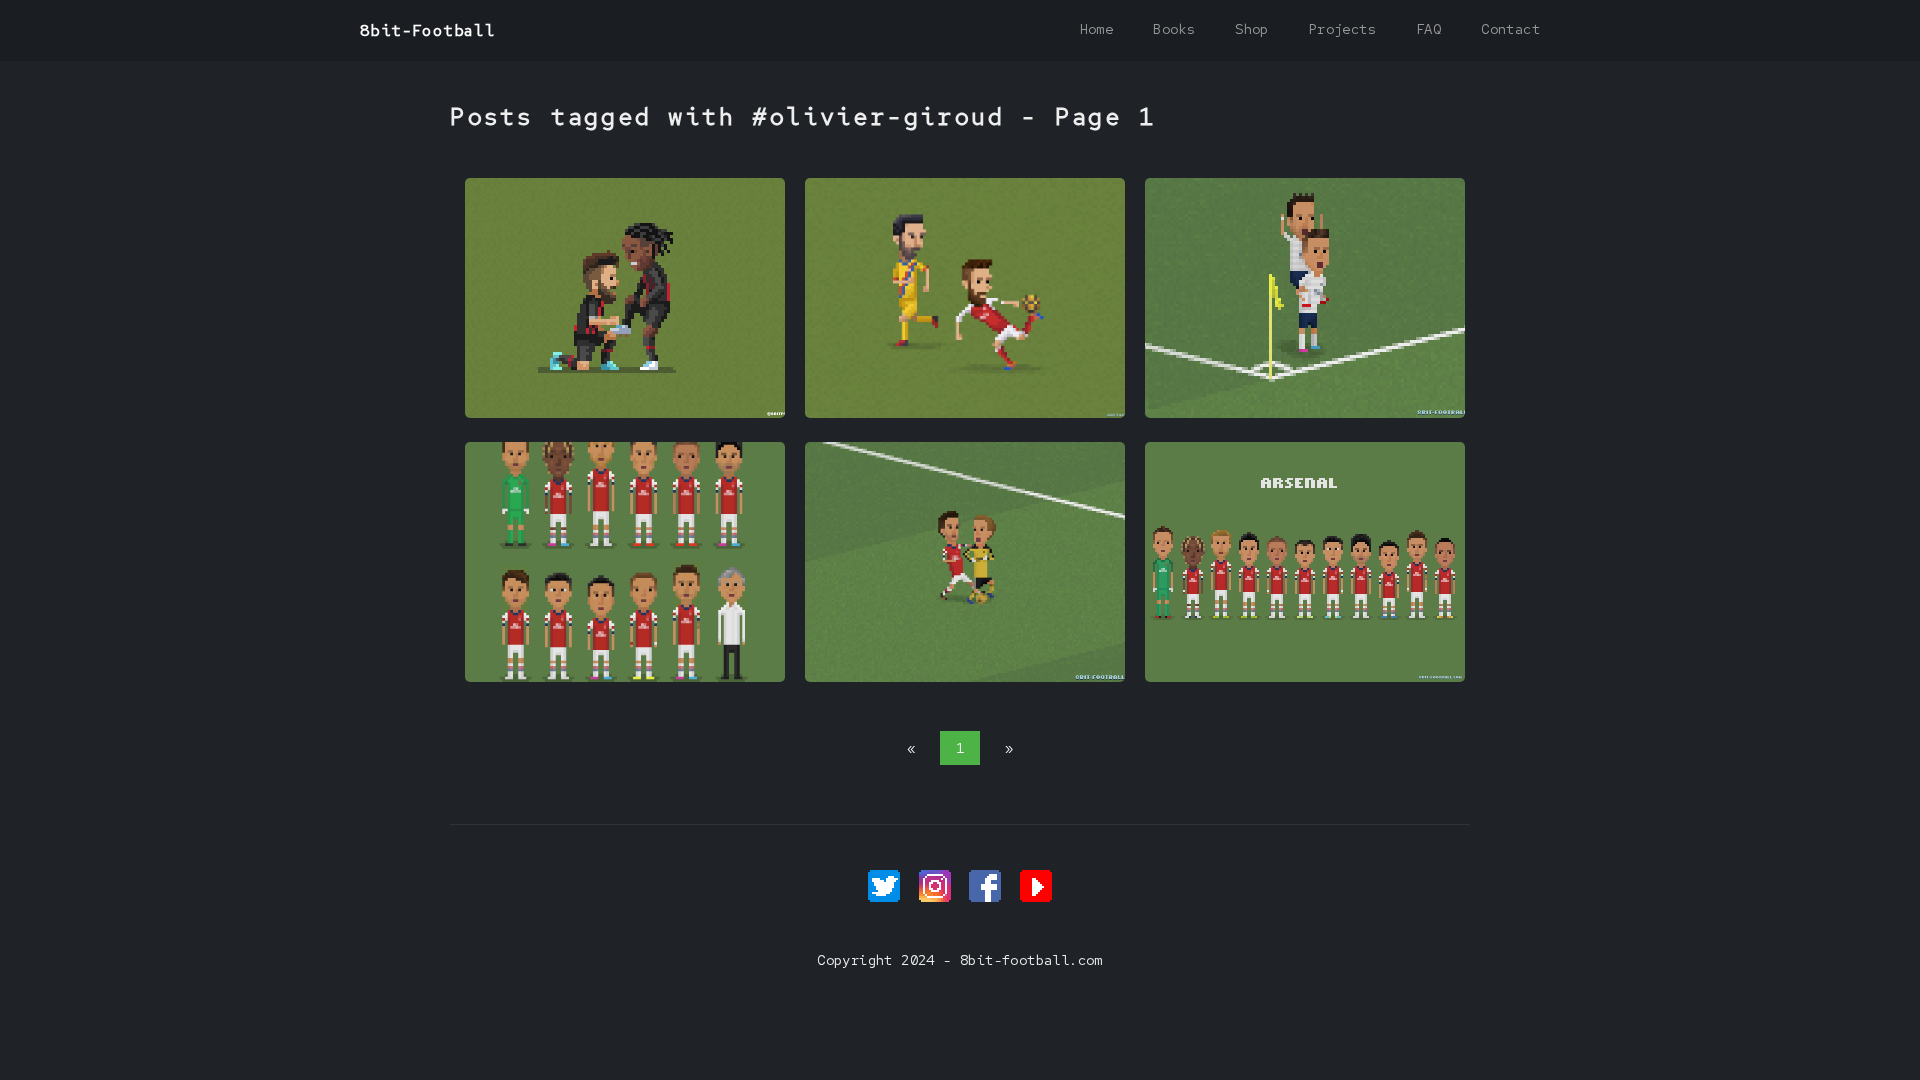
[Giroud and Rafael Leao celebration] (625, 413)
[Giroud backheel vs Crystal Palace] (965, 413)
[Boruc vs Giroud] (965, 677)
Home (1097, 29)
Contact (1510, 29)
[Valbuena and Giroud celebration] (1305, 413)
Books (1174, 29)
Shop (1252, 29)
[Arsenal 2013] (1305, 677)
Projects (1342, 29)
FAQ (1428, 29)
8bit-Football (427, 30)
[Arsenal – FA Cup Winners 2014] (625, 677)
